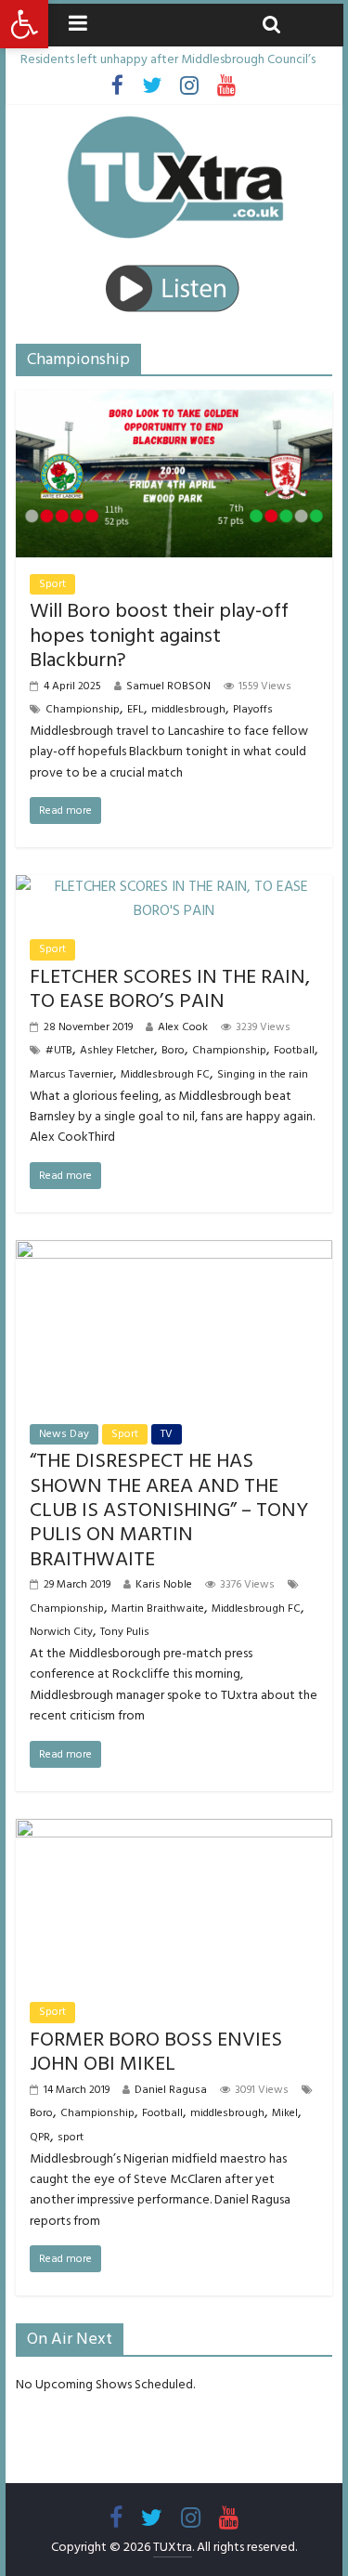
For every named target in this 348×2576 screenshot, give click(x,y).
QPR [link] (40, 2137)
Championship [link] (83, 709)
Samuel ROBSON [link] (168, 686)
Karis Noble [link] (164, 1584)
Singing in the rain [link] (263, 1074)
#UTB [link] (59, 1050)
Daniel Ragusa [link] (171, 2090)
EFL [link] (135, 709)
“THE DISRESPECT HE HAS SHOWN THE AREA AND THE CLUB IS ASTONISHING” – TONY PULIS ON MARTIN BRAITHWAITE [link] (169, 1510)
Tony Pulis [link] (125, 1632)
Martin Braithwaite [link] (158, 1608)
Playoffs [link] (253, 709)
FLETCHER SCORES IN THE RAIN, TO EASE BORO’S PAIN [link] (170, 989)
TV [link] (167, 1434)
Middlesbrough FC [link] (165, 1074)
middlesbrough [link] (188, 709)
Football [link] (294, 1050)
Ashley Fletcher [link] (117, 1050)
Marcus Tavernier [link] (71, 1074)
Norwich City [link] (61, 1632)
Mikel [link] (285, 2113)
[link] (24, 24)
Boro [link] (173, 1050)
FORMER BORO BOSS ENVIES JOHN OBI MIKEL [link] (156, 2052)
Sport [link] (52, 584)
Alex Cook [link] (183, 1027)
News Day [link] (64, 1434)
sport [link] (71, 2137)
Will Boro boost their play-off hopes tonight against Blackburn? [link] (159, 635)
